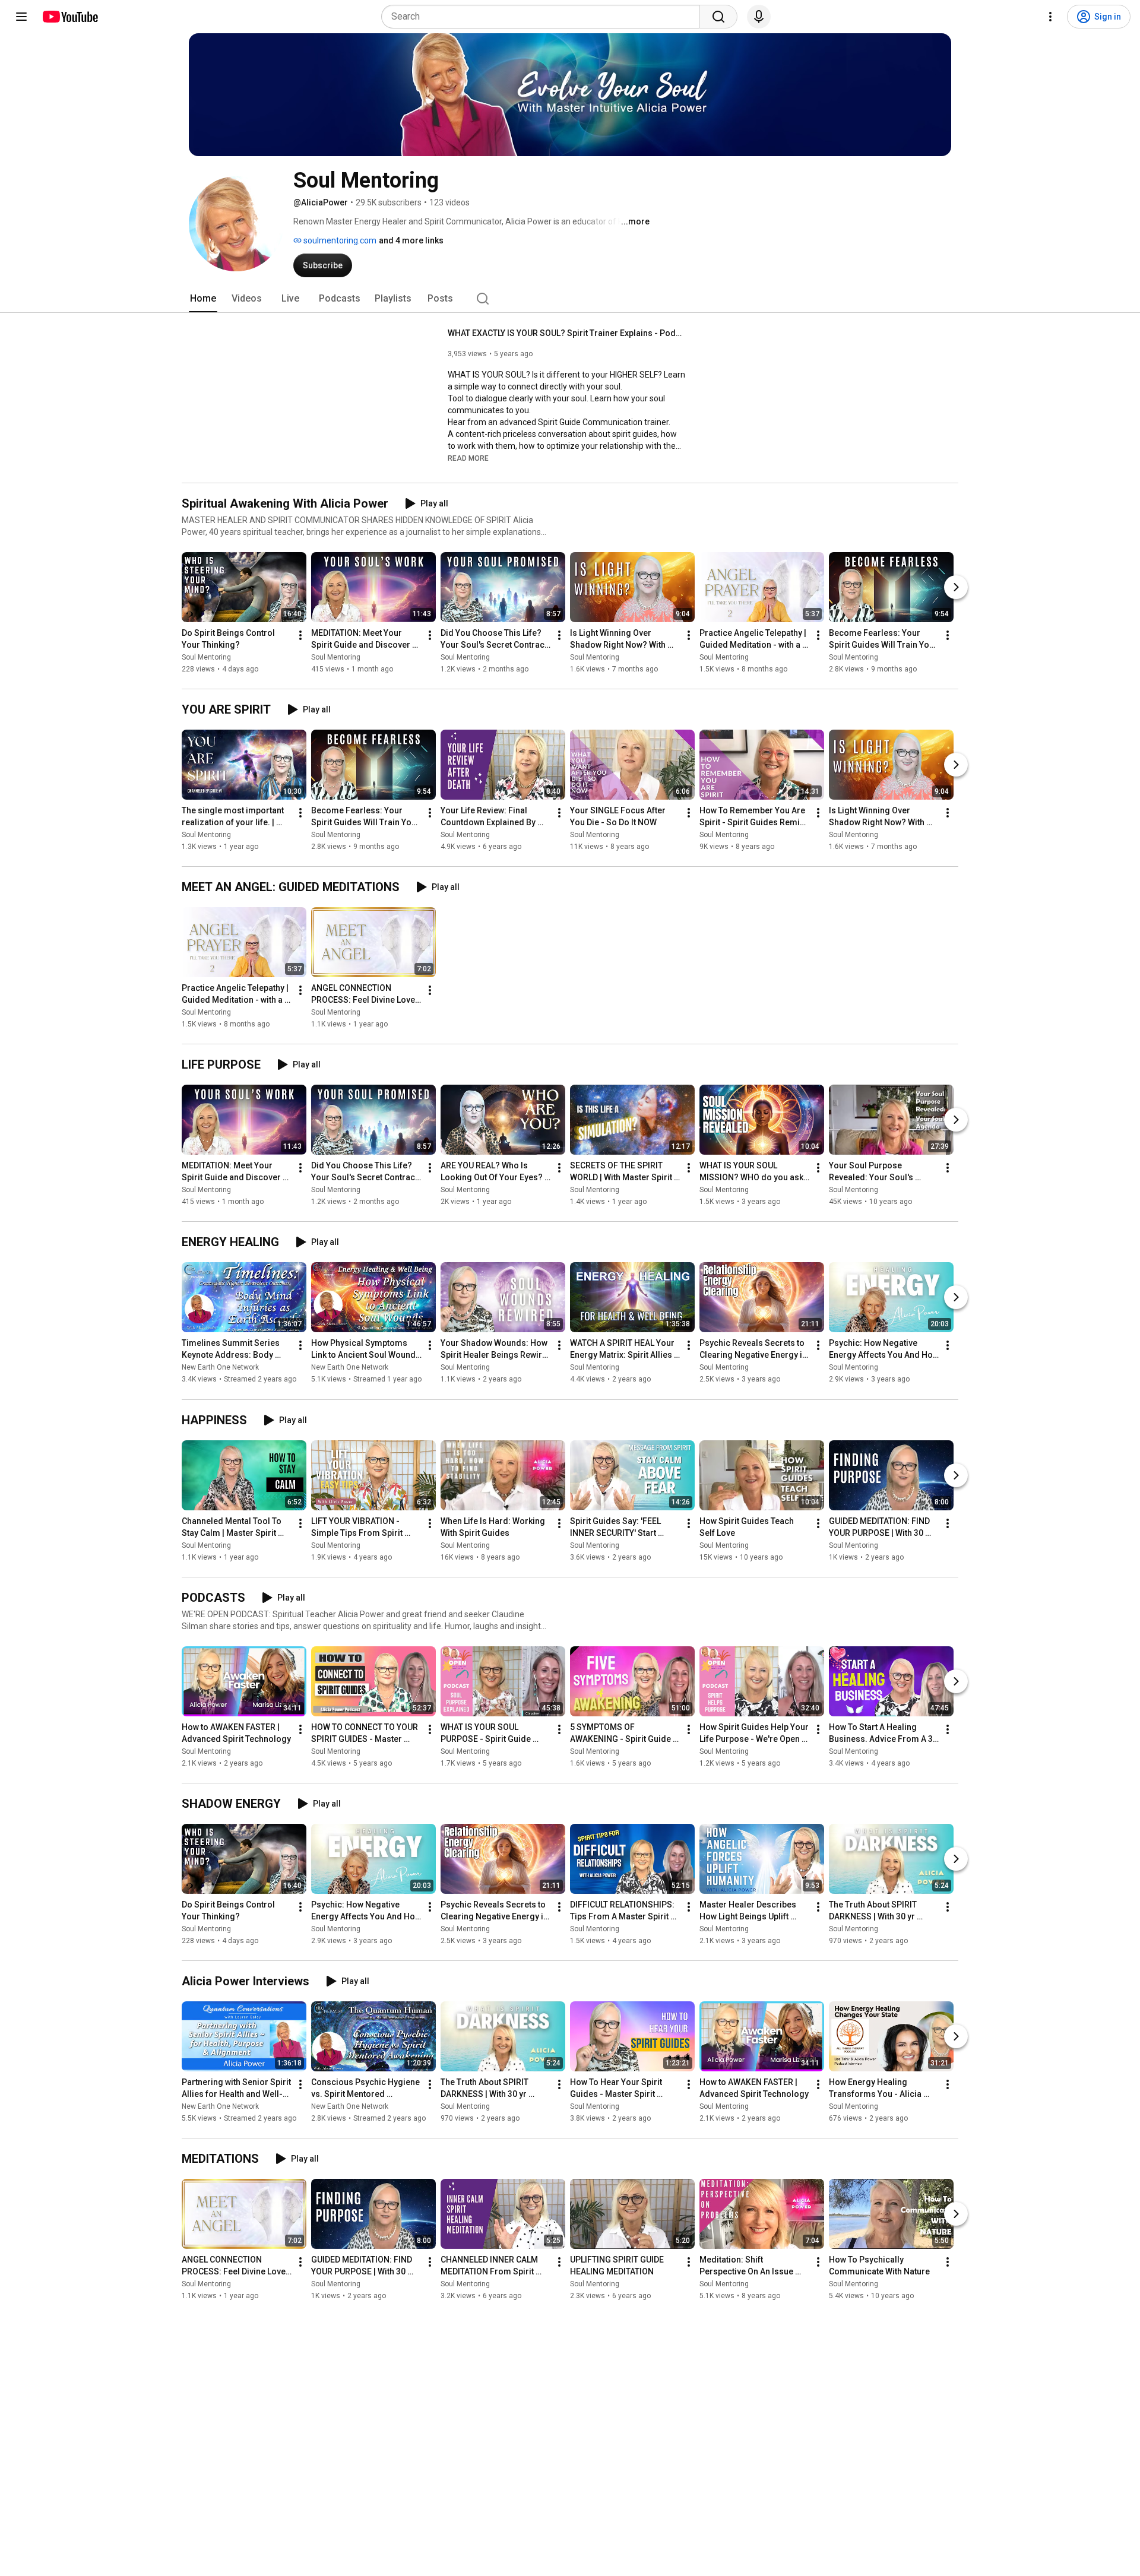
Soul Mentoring (206, 657)
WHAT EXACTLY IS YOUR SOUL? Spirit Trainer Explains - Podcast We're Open (567, 333)
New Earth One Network (220, 1368)
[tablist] (570, 299)
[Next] (956, 587)
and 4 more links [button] (411, 240)
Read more (468, 458)
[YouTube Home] (70, 17)
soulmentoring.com (339, 240)
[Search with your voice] (759, 17)
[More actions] (300, 635)
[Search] (718, 17)
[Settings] (1050, 17)
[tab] (203, 299)
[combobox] (544, 17)
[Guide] (21, 17)
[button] (468, 458)
